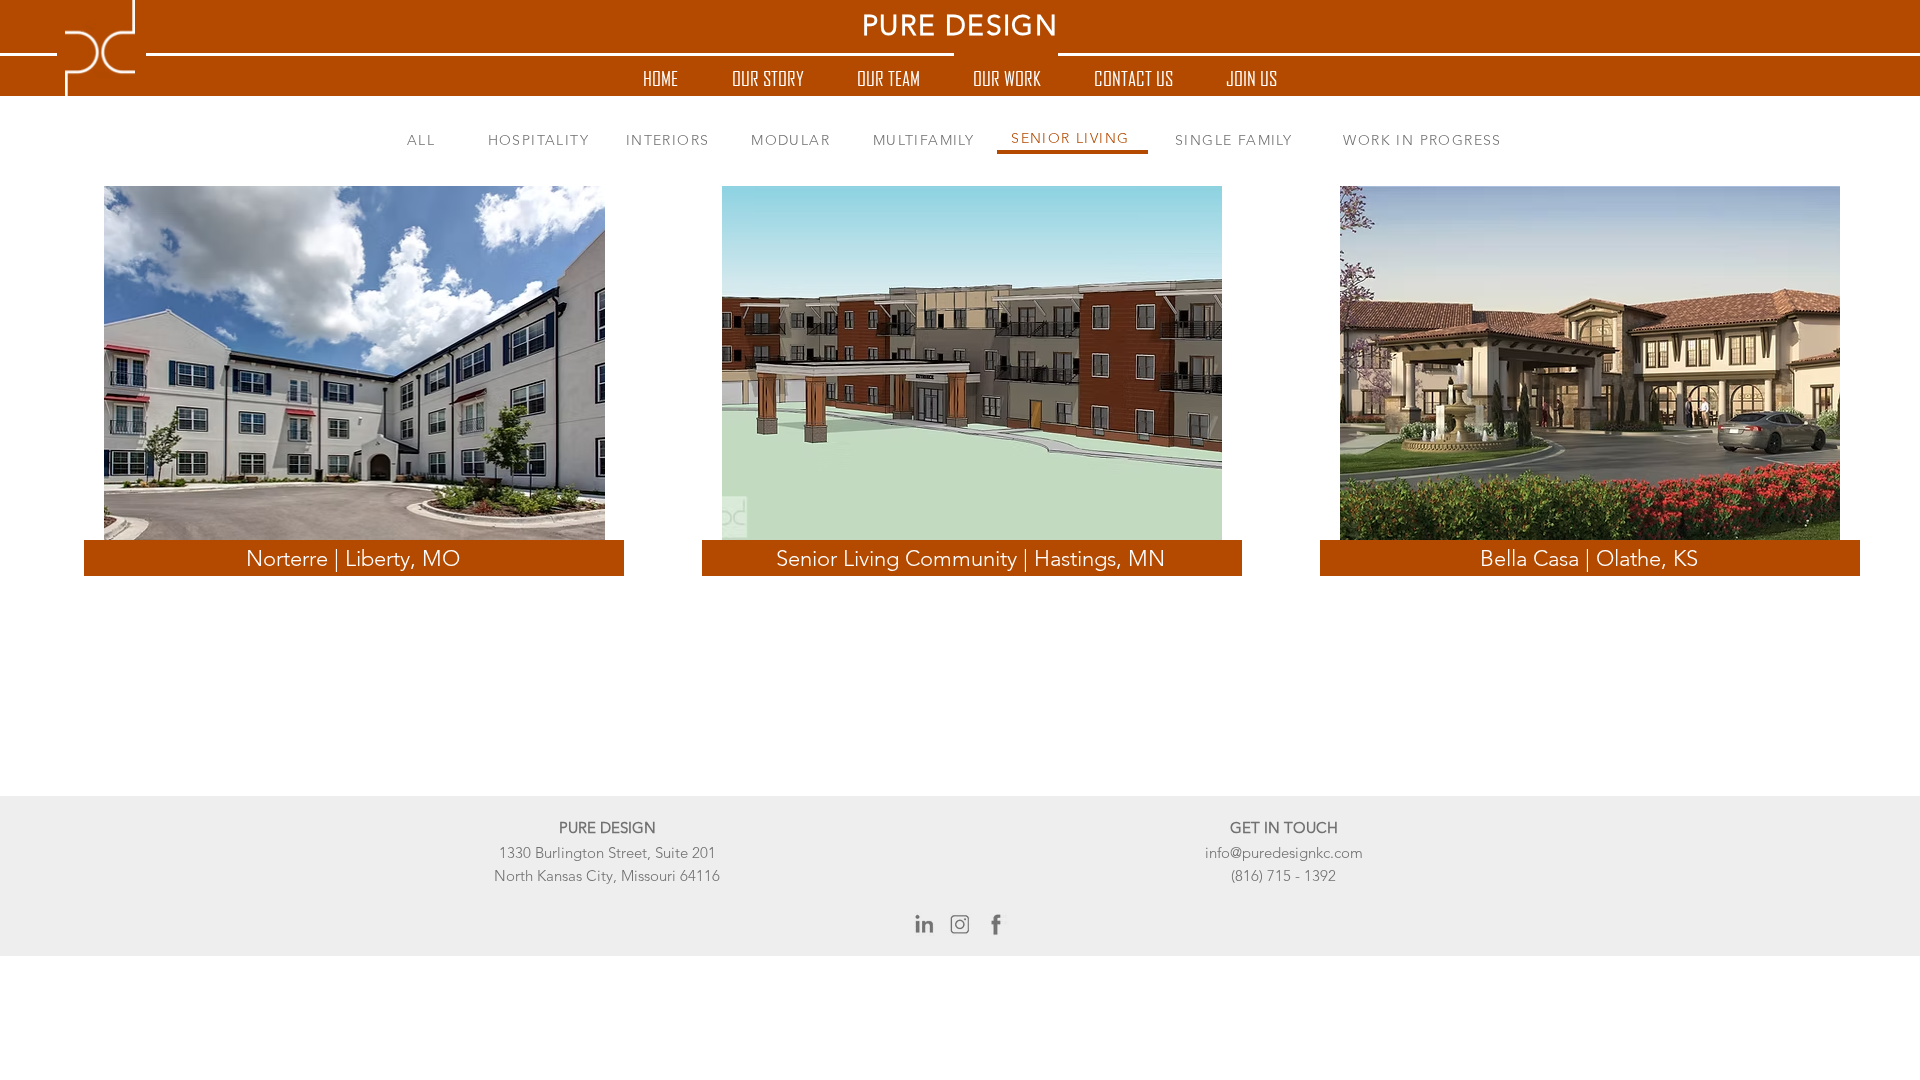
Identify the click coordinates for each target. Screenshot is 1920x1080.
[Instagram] (960, 925)
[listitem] (342, 362)
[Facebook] (996, 925)
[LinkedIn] (924, 925)
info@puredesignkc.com (1284, 852)
